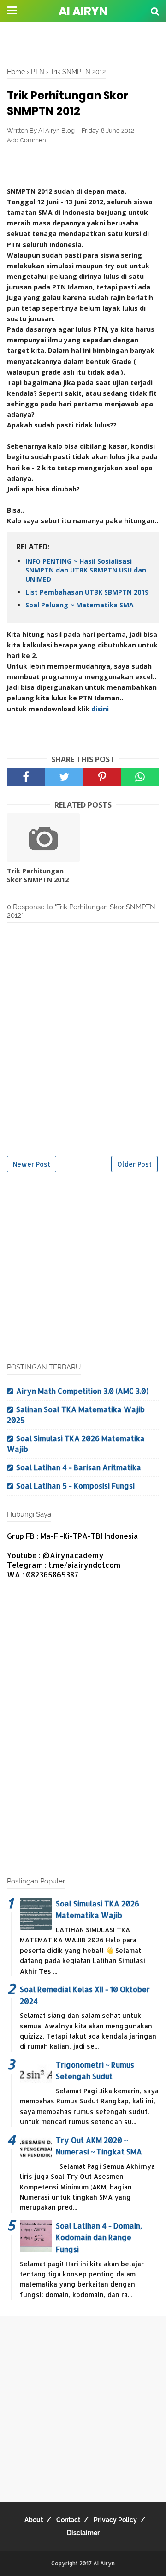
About (34, 2520)
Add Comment (27, 140)
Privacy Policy (115, 2520)
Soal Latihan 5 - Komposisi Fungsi (75, 1486)
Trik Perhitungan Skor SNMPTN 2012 (38, 875)
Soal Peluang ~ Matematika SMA (80, 605)
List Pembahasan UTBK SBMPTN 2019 (87, 592)
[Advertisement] (83, 44)
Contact (68, 2520)
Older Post (134, 1164)
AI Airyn (83, 11)
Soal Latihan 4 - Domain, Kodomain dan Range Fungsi (99, 2237)
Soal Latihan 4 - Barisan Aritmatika (79, 1467)
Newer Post (32, 1164)
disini (100, 709)
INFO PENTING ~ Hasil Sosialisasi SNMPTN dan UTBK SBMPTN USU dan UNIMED (86, 570)
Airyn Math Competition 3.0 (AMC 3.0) (82, 1391)
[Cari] (155, 11)
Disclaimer (83, 2533)
